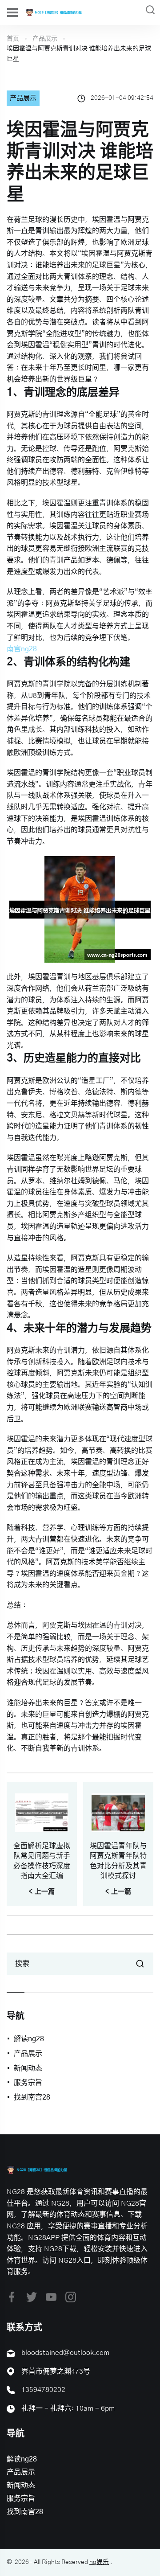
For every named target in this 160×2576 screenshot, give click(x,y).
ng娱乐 (99, 2562)
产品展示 (45, 39)
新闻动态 (28, 2068)
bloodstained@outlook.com (65, 2353)
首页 (13, 39)
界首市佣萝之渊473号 (56, 2371)
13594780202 (43, 2390)
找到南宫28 (32, 2097)
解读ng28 (29, 2039)
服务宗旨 (28, 2083)
